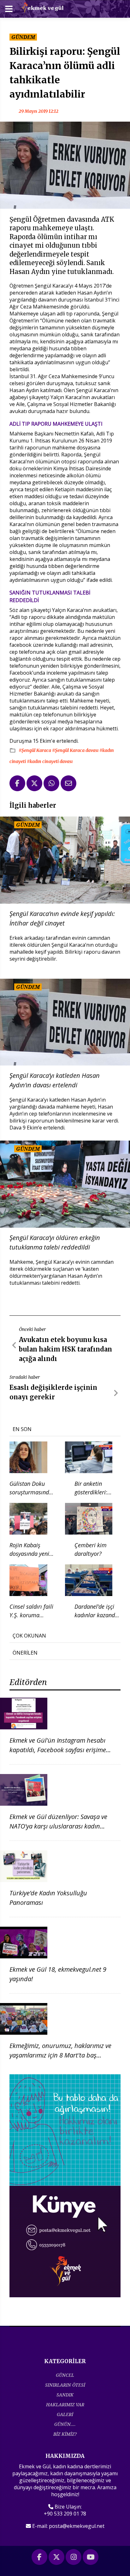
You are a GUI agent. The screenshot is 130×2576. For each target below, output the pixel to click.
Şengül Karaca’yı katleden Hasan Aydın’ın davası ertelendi (55, 1080)
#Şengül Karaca (35, 750)
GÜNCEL (65, 2375)
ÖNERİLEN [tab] (25, 1653)
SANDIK (65, 2395)
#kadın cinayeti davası (50, 761)
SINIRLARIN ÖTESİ (65, 2385)
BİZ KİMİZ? (65, 2434)
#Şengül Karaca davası (76, 750)
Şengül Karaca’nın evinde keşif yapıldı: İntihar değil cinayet (62, 918)
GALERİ (65, 2414)
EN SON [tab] (22, 1429)
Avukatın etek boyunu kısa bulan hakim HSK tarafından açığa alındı (65, 1349)
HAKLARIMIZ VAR (65, 2404)
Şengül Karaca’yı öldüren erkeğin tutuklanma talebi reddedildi (55, 1242)
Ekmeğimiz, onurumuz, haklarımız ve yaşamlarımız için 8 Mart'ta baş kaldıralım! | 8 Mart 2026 (60, 2055)
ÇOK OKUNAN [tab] (29, 1636)
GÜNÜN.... (65, 2424)
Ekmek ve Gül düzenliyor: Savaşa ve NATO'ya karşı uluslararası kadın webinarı (58, 1826)
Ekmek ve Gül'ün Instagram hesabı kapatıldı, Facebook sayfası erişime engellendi (58, 1750)
